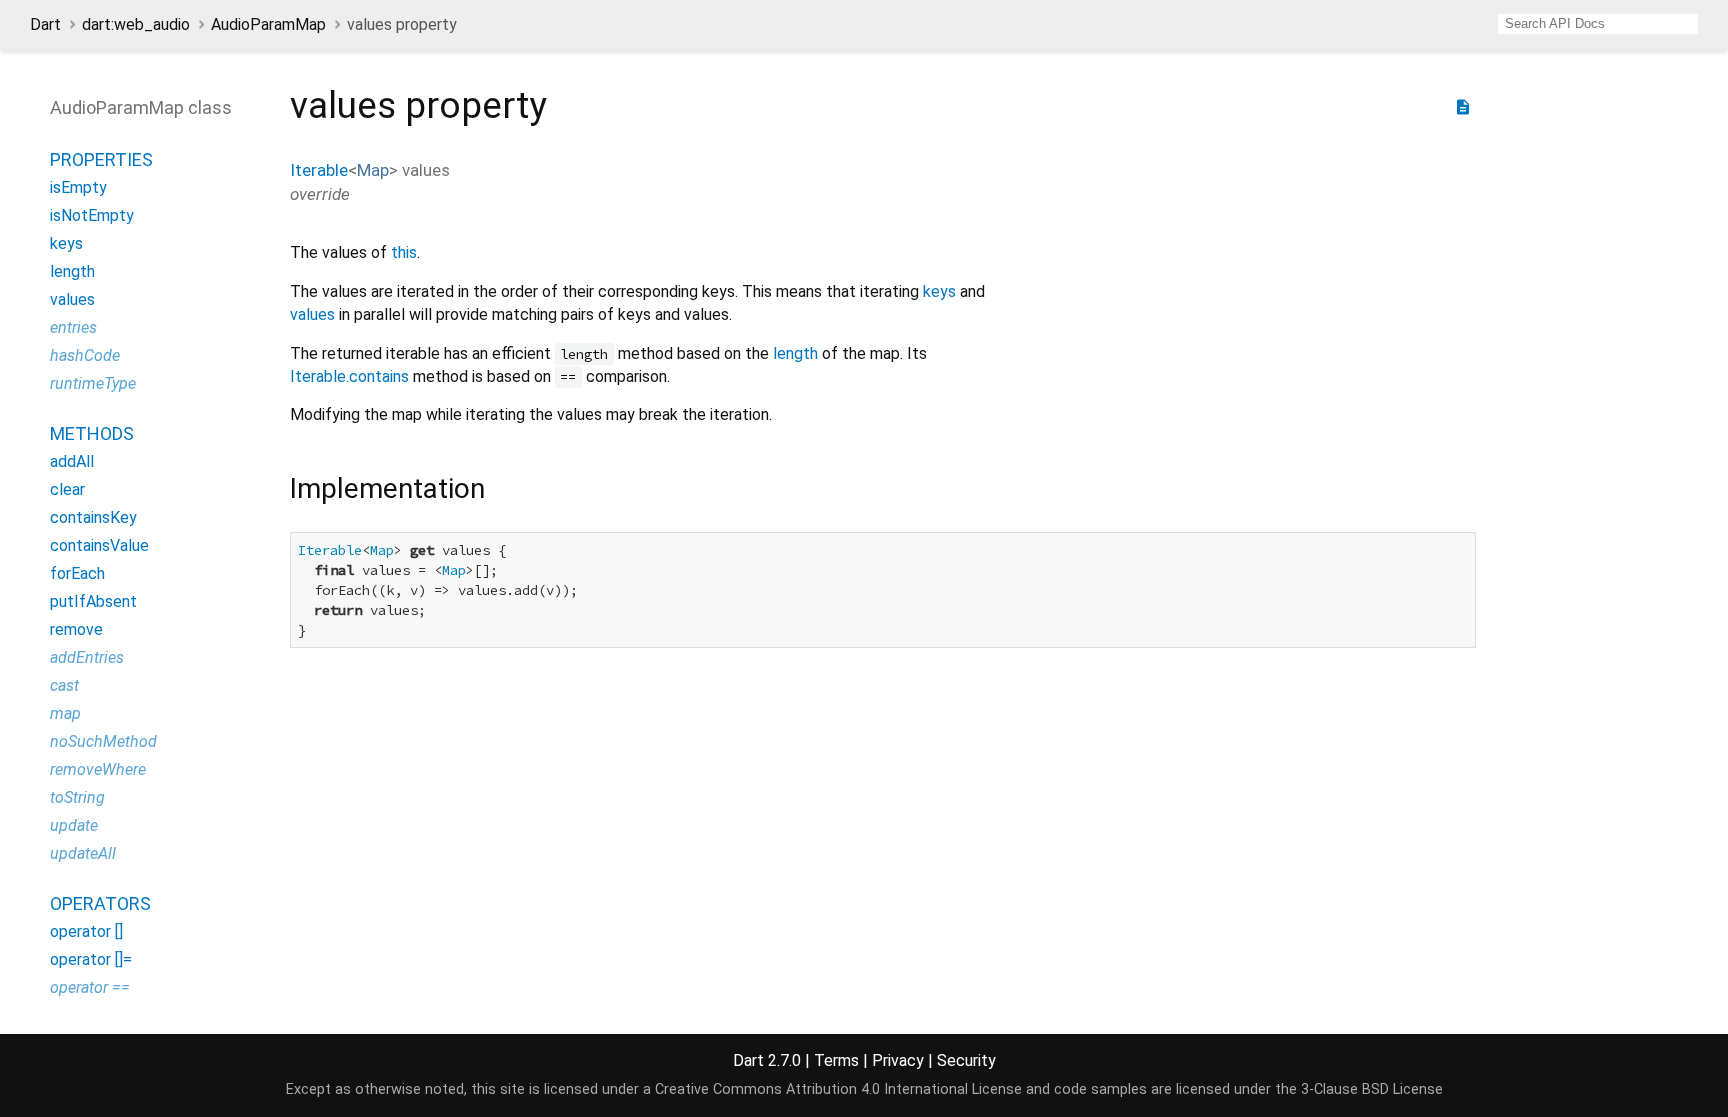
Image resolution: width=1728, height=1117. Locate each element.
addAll (72, 461)
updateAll (83, 853)
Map (373, 170)
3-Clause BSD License (1372, 1089)
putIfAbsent (93, 601)
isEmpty (78, 187)
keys (66, 243)
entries (73, 327)
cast (64, 685)
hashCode (85, 355)
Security (966, 1060)
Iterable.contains (349, 376)
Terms (836, 1060)
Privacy (898, 1060)
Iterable (319, 170)
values (72, 299)
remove (76, 629)
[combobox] (1598, 24)
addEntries (87, 657)
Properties (101, 159)
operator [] (86, 931)
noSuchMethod (103, 741)
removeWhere (98, 769)
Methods (92, 433)
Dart (45, 24)
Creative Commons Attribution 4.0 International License (838, 1089)
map (65, 713)
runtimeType (93, 383)
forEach (77, 573)
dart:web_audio (136, 24)
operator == (90, 987)
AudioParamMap (268, 24)
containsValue (99, 545)
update (74, 825)
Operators (100, 903)
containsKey (93, 517)
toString (77, 797)
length (72, 271)
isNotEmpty (92, 215)
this (404, 252)
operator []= (91, 959)
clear (67, 489)
